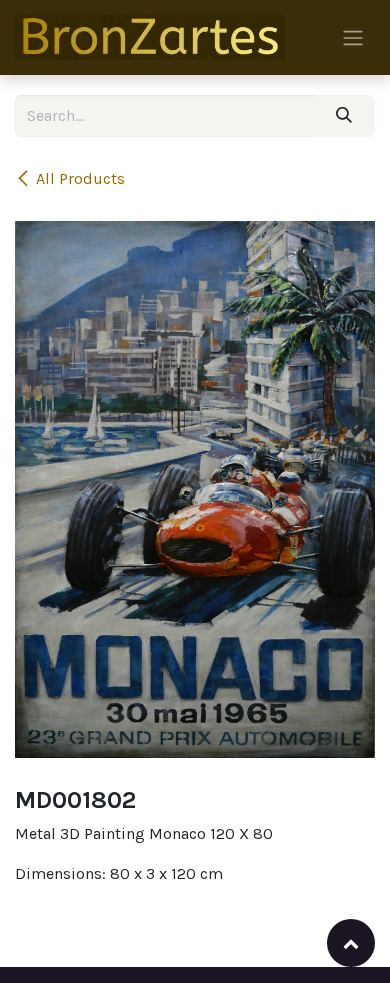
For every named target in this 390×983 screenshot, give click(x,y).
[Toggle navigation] (353, 37)
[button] (351, 943)
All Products (80, 178)
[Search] (344, 116)
